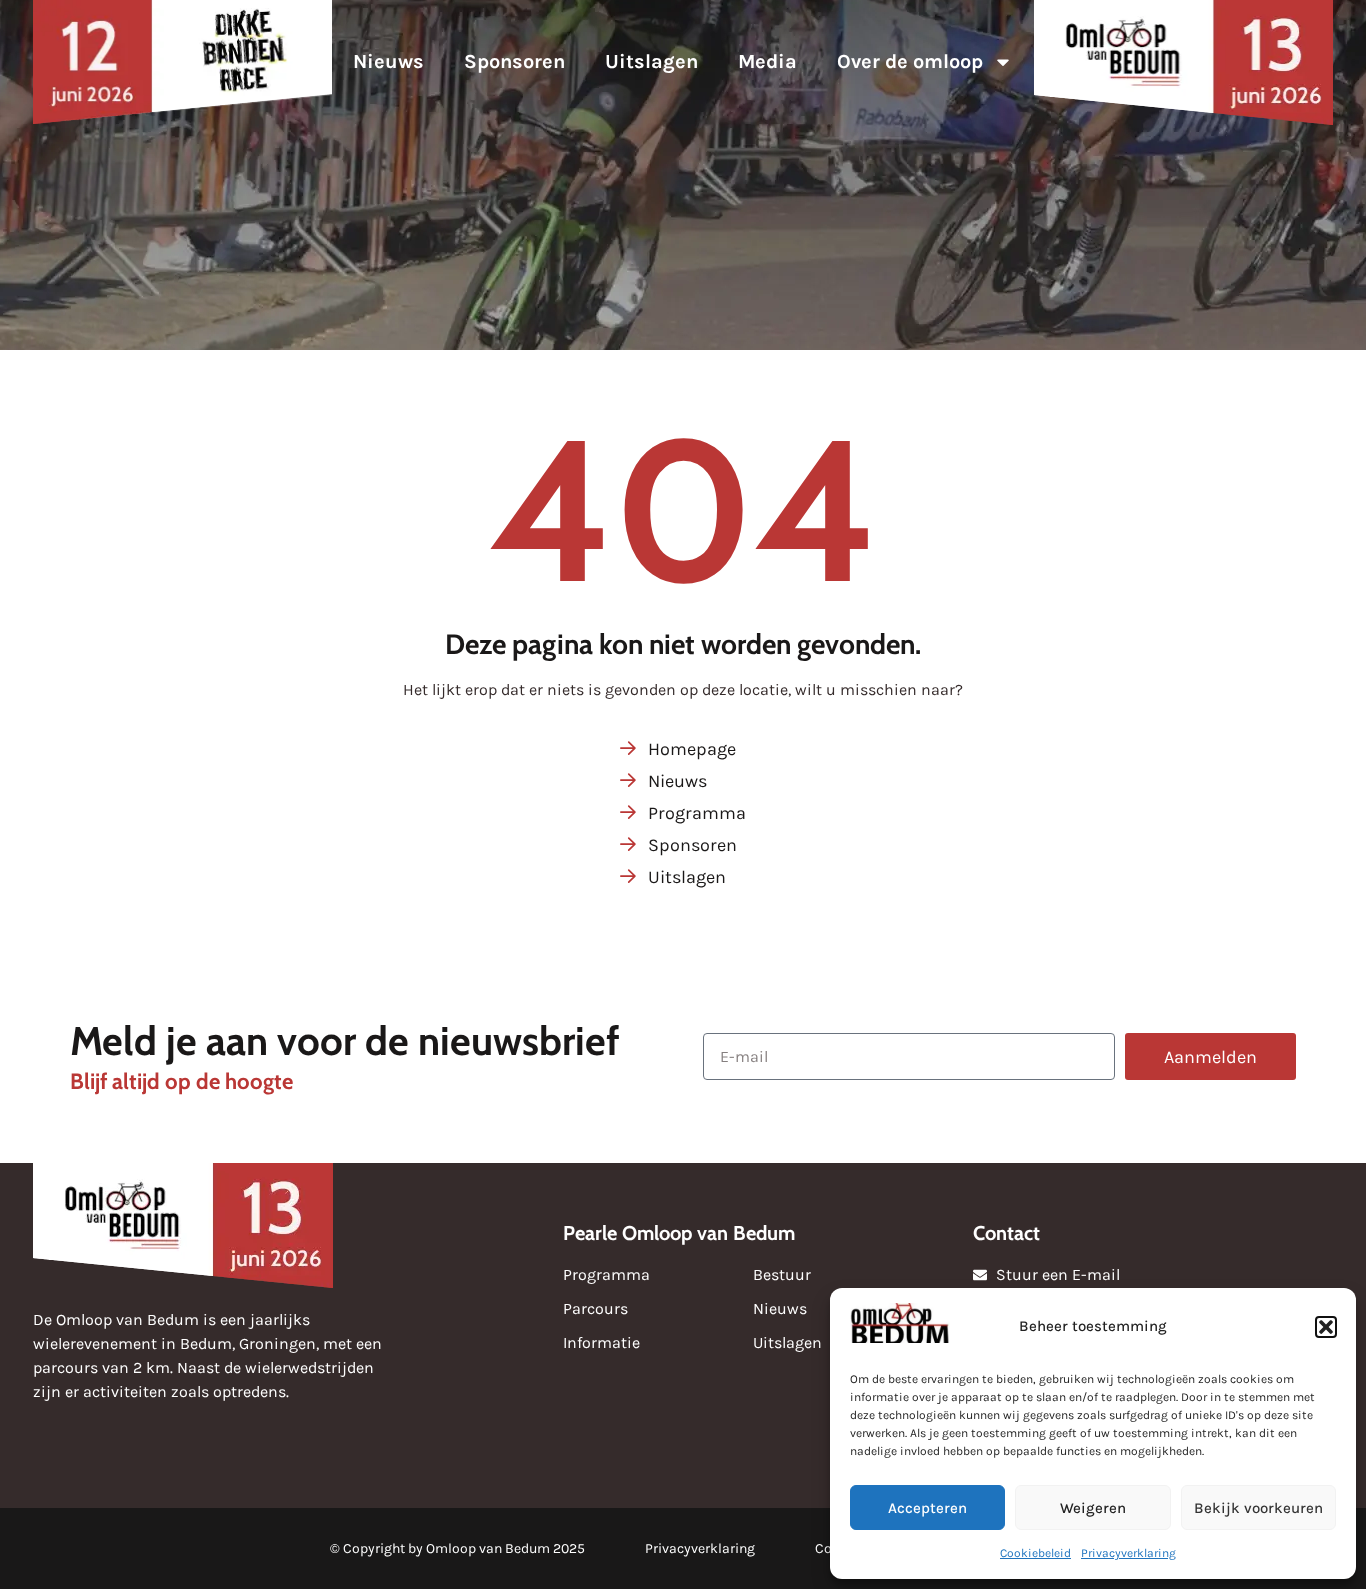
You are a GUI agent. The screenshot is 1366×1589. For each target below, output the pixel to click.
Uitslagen (651, 61)
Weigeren (1093, 1508)
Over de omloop (910, 61)
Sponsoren (514, 61)
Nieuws (388, 61)
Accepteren (927, 1508)
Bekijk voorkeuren (1258, 1508)
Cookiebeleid (1035, 1553)
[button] (1326, 1327)
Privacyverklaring (1128, 1553)
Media (767, 61)
